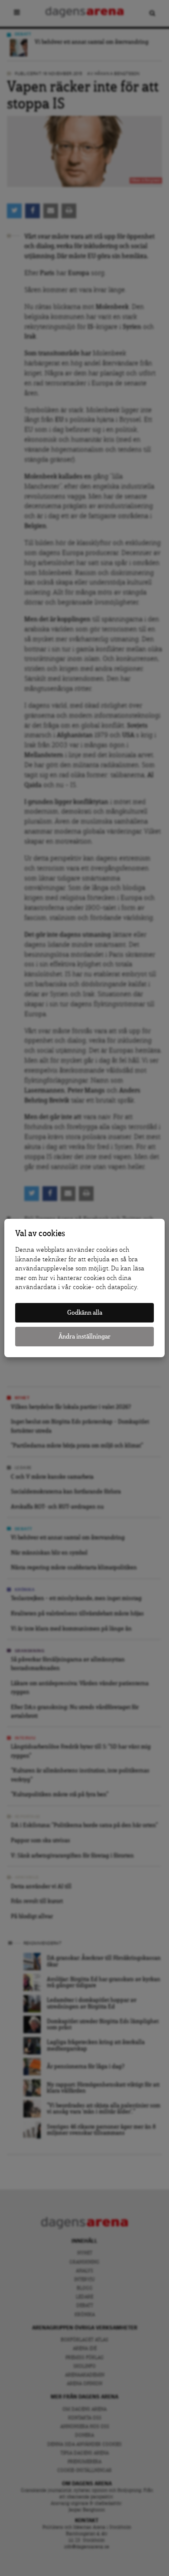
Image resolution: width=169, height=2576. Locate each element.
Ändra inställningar (84, 1337)
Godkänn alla (85, 1313)
